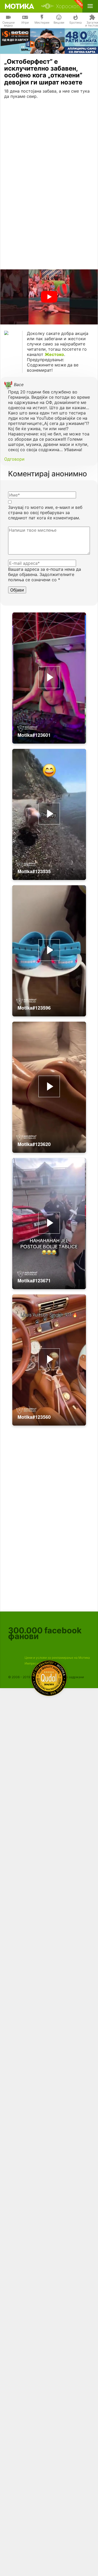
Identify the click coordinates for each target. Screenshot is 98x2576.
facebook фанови (45, 1633)
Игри (25, 23)
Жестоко (54, 354)
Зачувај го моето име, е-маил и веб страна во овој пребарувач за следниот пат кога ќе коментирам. (45, 513)
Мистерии (42, 23)
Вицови (59, 23)
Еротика (76, 23)
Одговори (14, 459)
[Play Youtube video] (49, 297)
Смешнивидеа (8, 24)
